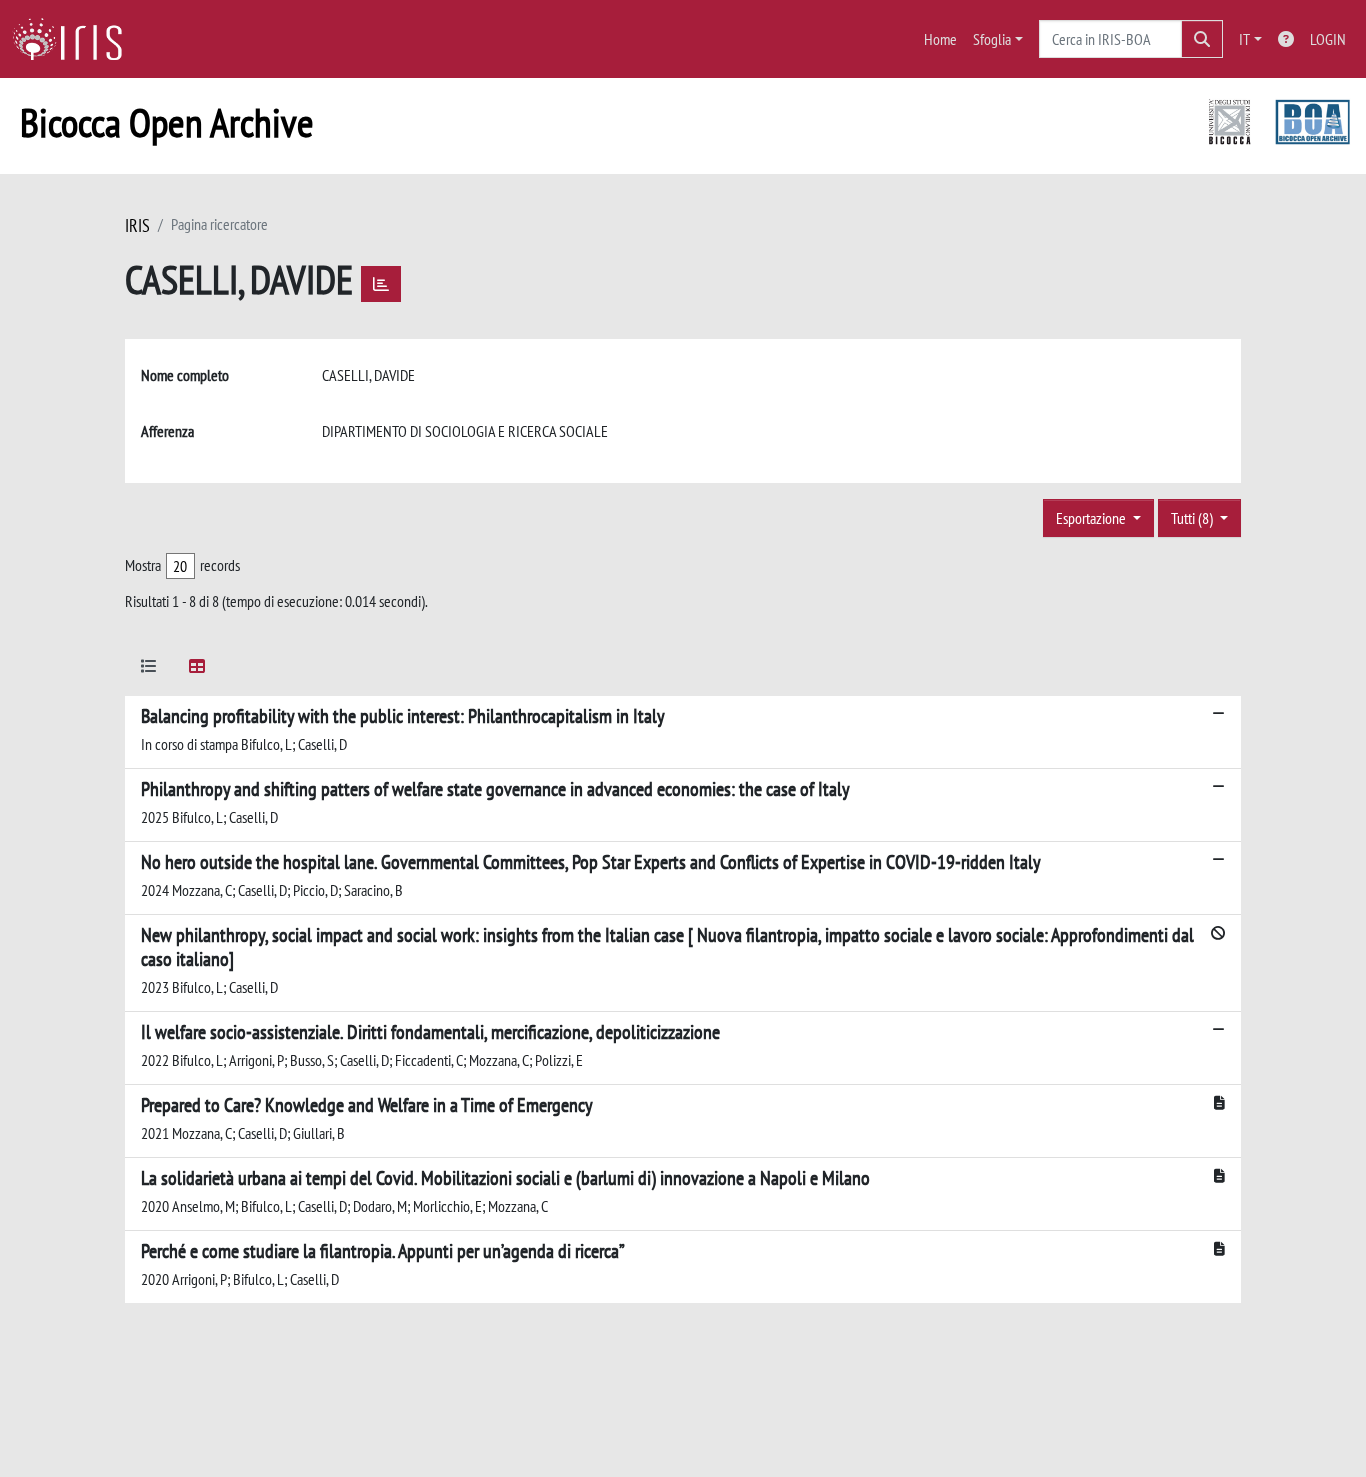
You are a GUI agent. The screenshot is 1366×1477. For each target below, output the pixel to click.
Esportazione (1092, 518)
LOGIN (1328, 39)
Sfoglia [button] (992, 39)
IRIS (137, 225)
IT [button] (1244, 39)
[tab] (149, 669)
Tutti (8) (1193, 518)
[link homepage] (75, 39)
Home (940, 39)
